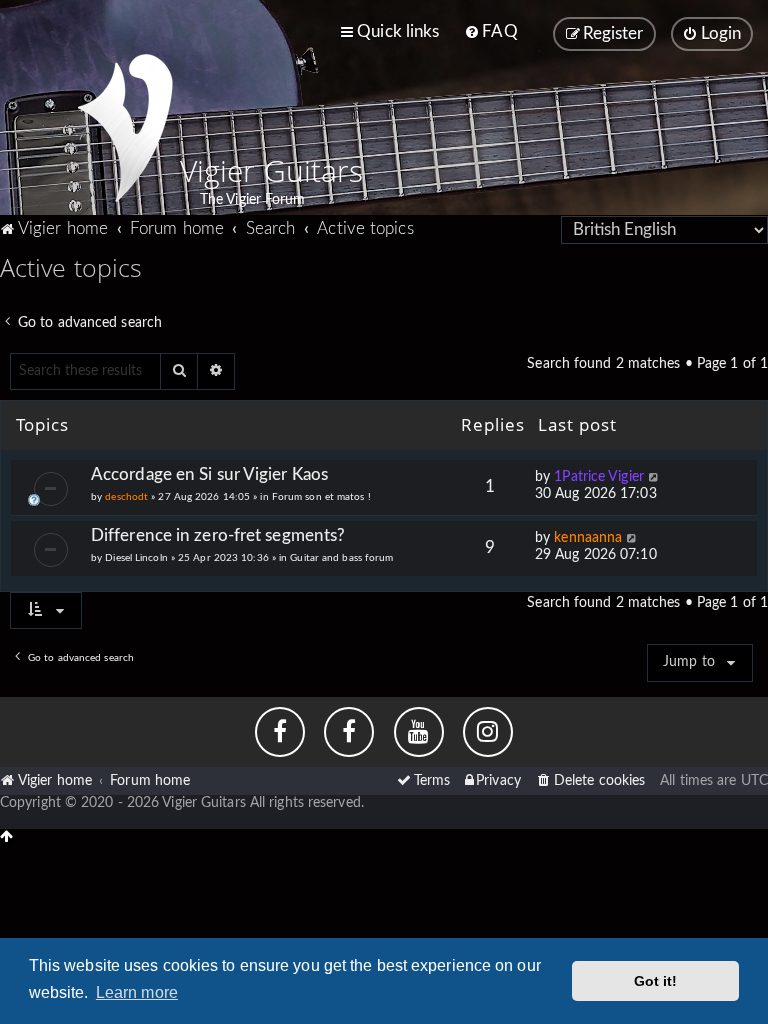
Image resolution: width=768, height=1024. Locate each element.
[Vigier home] (125, 128)
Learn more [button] (137, 992)
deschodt (126, 497)
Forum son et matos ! (321, 497)
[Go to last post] (654, 477)
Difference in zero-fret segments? (218, 535)
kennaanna (588, 538)
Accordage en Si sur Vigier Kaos (209, 474)
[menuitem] (490, 32)
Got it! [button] (656, 981)
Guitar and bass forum (341, 558)
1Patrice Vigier (599, 477)
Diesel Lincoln (136, 558)
